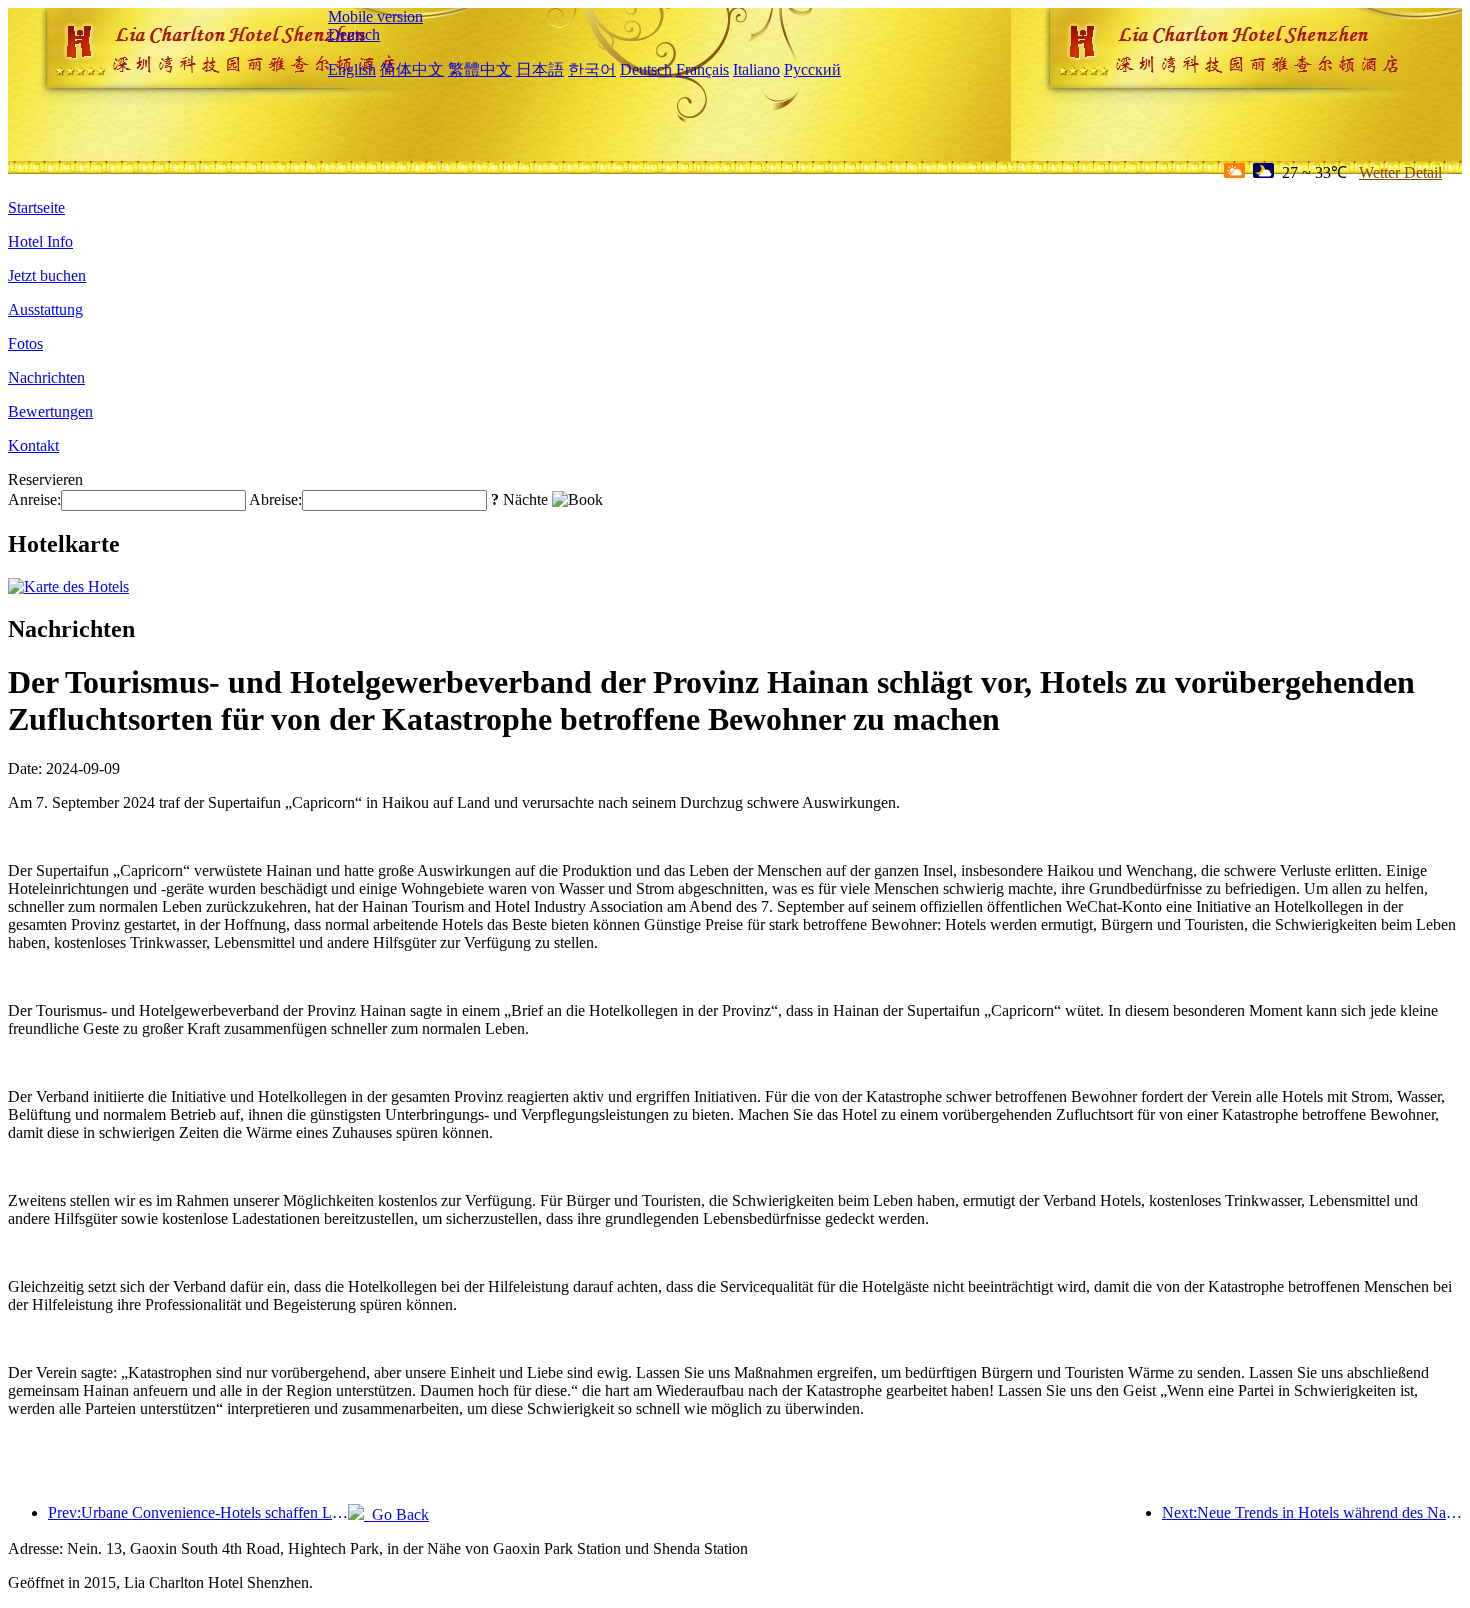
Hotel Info (40, 241)
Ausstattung (45, 309)
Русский (812, 69)
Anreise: (34, 499)
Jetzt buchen (47, 275)
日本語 (540, 69)
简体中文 (412, 69)
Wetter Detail (1400, 172)
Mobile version (375, 16)
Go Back (396, 1514)
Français (702, 69)
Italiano (756, 69)
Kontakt (33, 445)
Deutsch (354, 34)
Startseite (36, 207)
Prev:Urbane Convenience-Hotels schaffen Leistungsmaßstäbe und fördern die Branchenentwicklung (198, 1512)
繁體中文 (480, 69)
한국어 (592, 69)
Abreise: (275, 499)
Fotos (25, 343)
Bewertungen (50, 411)
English (352, 69)
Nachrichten (46, 377)
